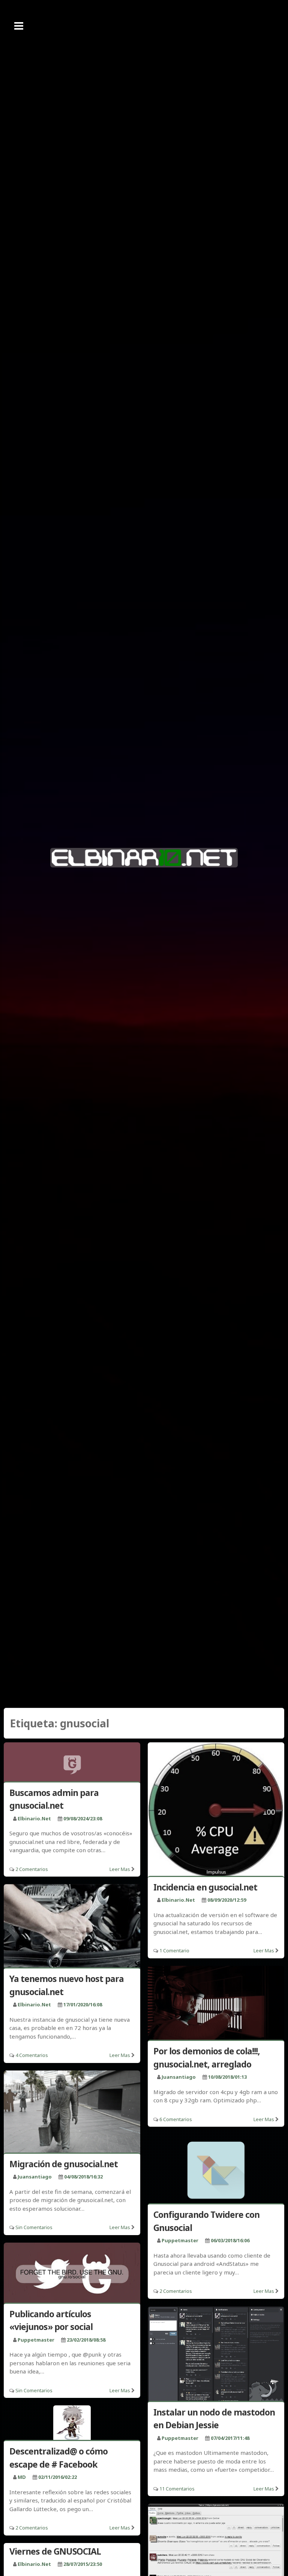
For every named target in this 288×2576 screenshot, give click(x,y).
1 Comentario (174, 1950)
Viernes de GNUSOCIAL (55, 2551)
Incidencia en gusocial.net (205, 1887)
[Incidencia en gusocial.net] (216, 1811)
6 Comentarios (176, 2119)
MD (22, 2477)
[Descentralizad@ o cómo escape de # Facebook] (72, 2424)
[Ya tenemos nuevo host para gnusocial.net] (72, 1927)
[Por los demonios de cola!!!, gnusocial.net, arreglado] (216, 2004)
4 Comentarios (32, 2055)
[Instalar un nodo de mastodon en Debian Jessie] (216, 2355)
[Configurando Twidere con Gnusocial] (216, 2170)
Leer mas (120, 1869)
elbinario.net (34, 1818)
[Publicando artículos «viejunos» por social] (72, 2274)
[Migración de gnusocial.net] (72, 2113)
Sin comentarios (34, 2227)
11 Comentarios (177, 2489)
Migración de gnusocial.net (64, 2164)
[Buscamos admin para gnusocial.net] (72, 1763)
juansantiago (179, 2077)
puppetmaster (180, 2240)
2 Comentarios (32, 1869)
